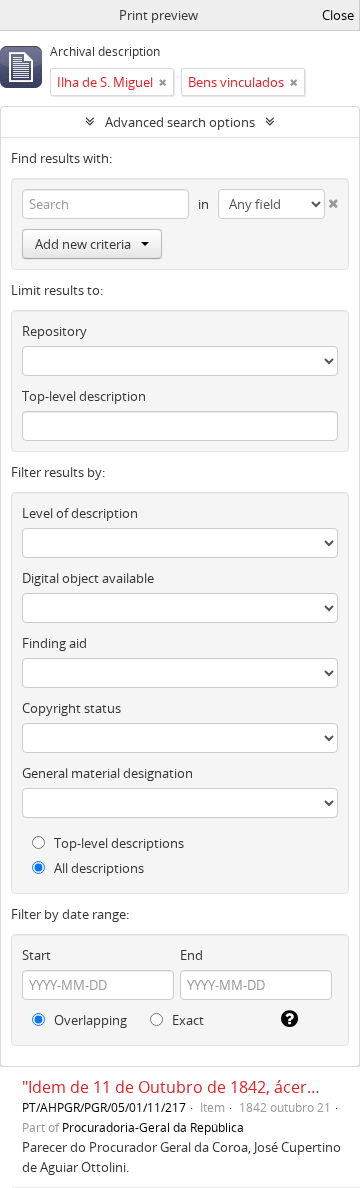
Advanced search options (180, 122)
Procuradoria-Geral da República (153, 1127)
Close (338, 15)
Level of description (80, 513)
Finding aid (54, 643)
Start (36, 955)
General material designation (107, 773)
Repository (54, 331)
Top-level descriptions (117, 843)
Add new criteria (83, 244)
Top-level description (84, 396)
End (191, 955)
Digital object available (88, 578)
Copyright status (71, 708)
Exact (186, 1020)
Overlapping (89, 1020)
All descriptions (97, 868)
